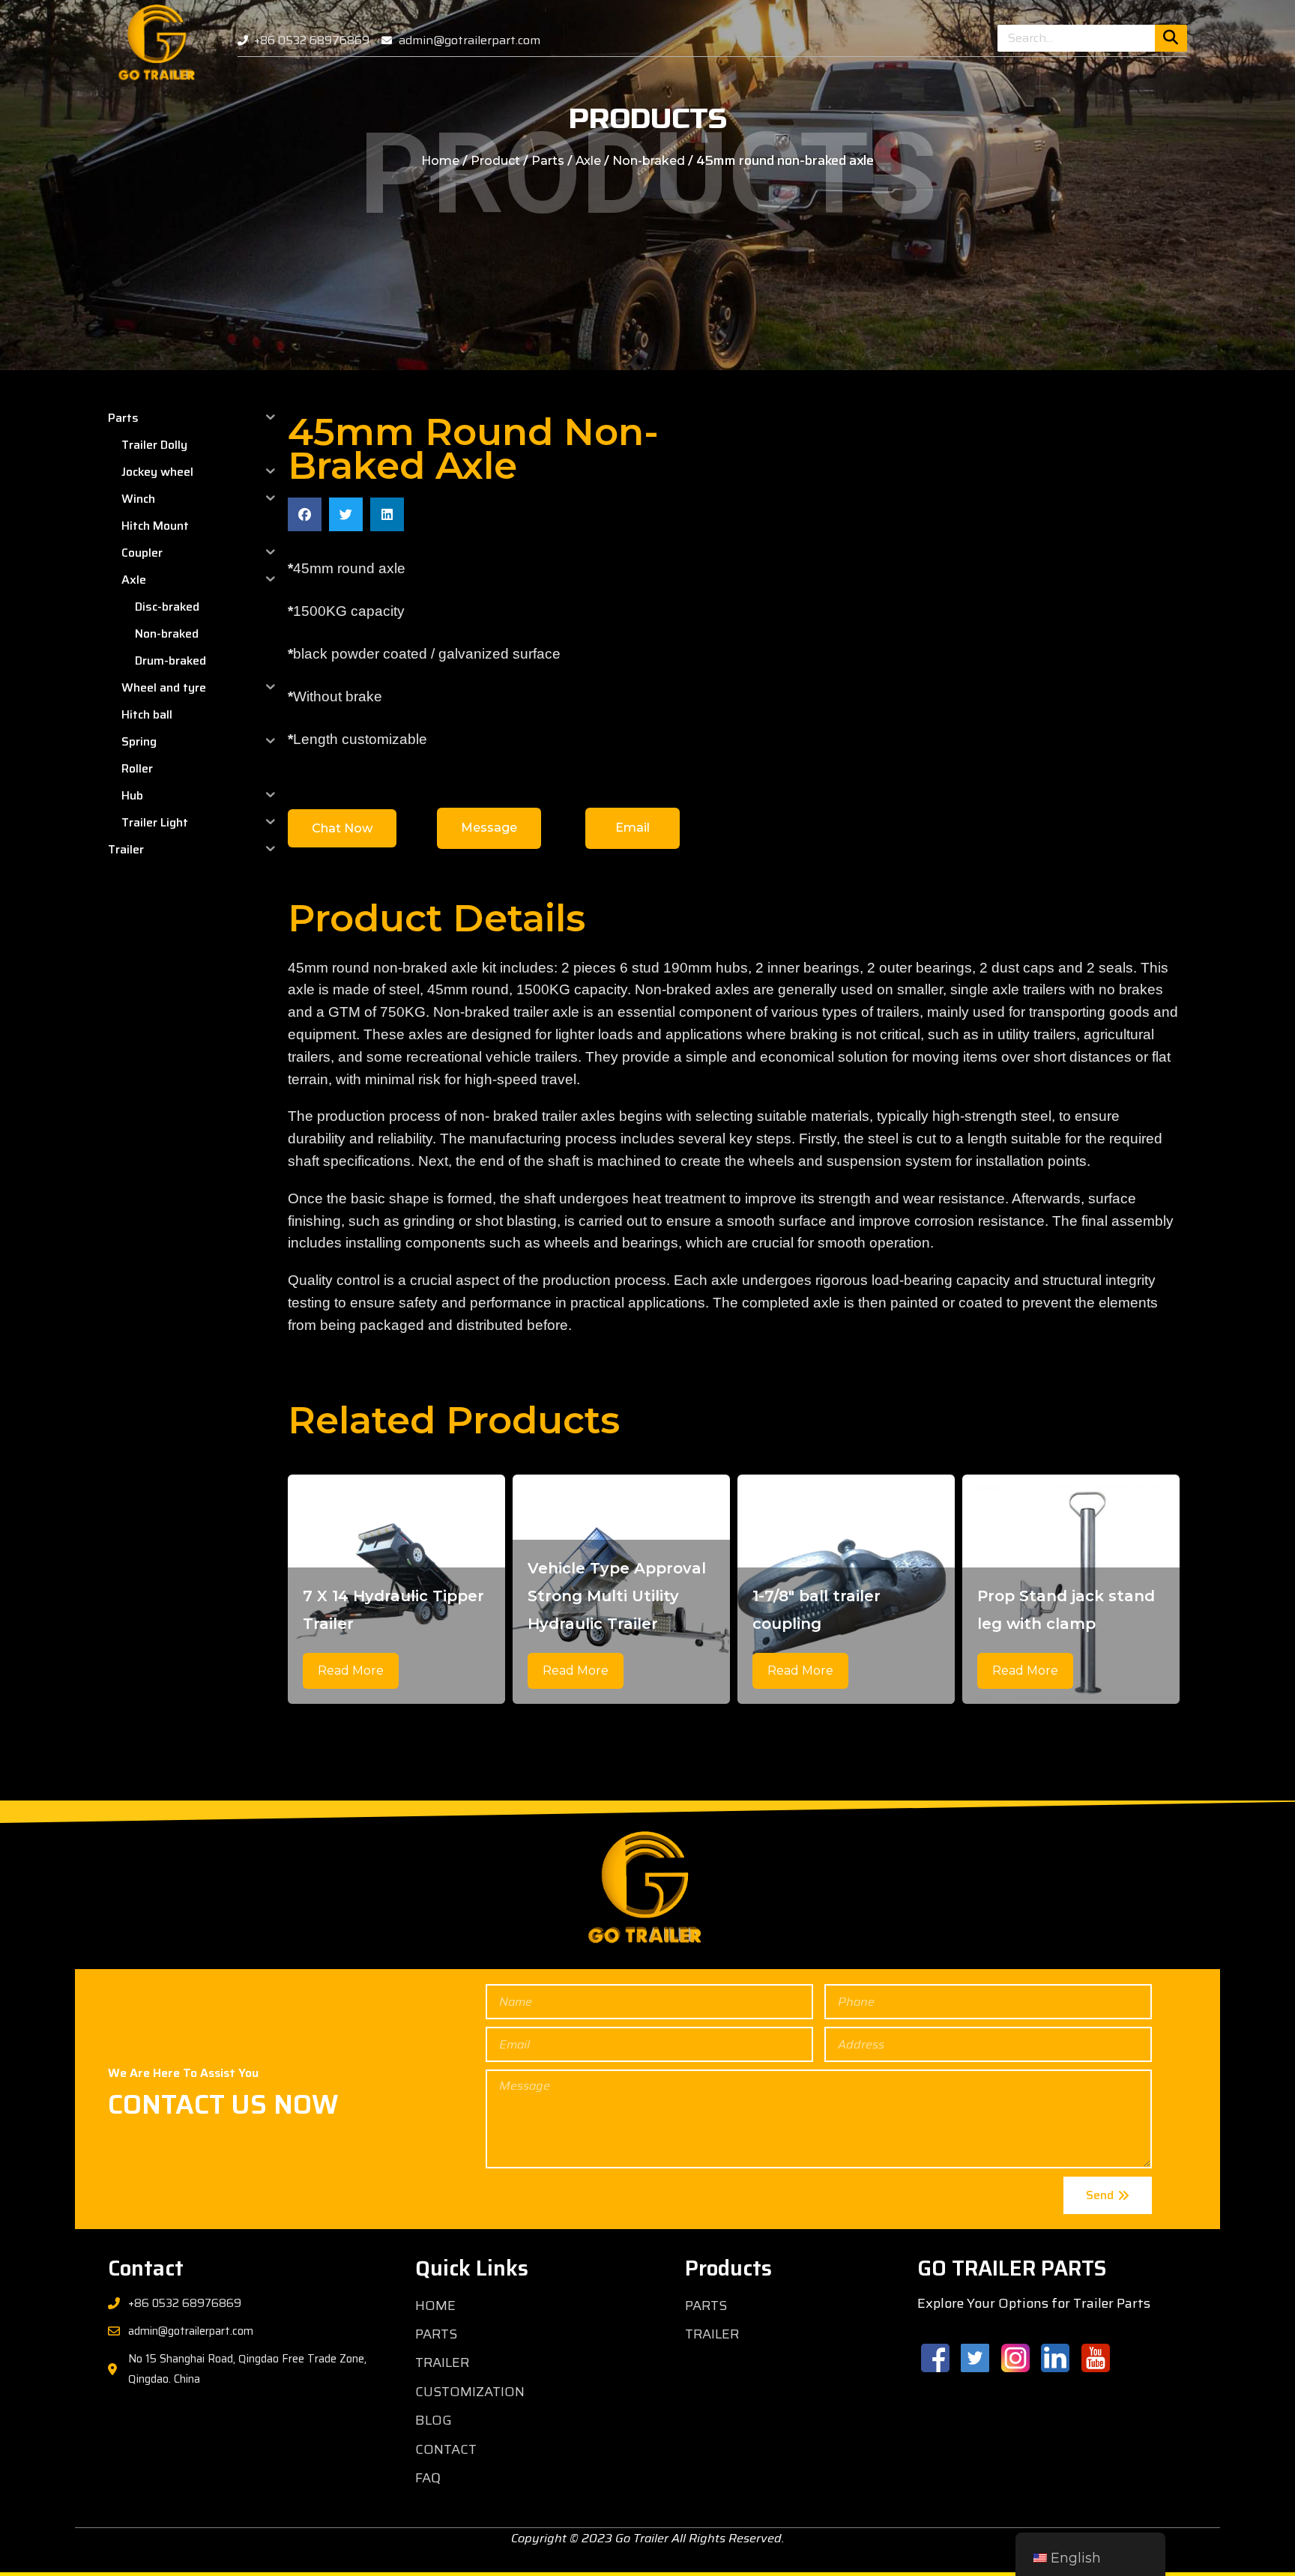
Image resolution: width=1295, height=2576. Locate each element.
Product (495, 161)
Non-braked (649, 161)
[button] (305, 514)
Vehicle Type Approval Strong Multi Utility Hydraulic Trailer (617, 1596)
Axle (588, 161)
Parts (548, 161)
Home (440, 161)
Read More (351, 1671)
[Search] (1171, 38)
